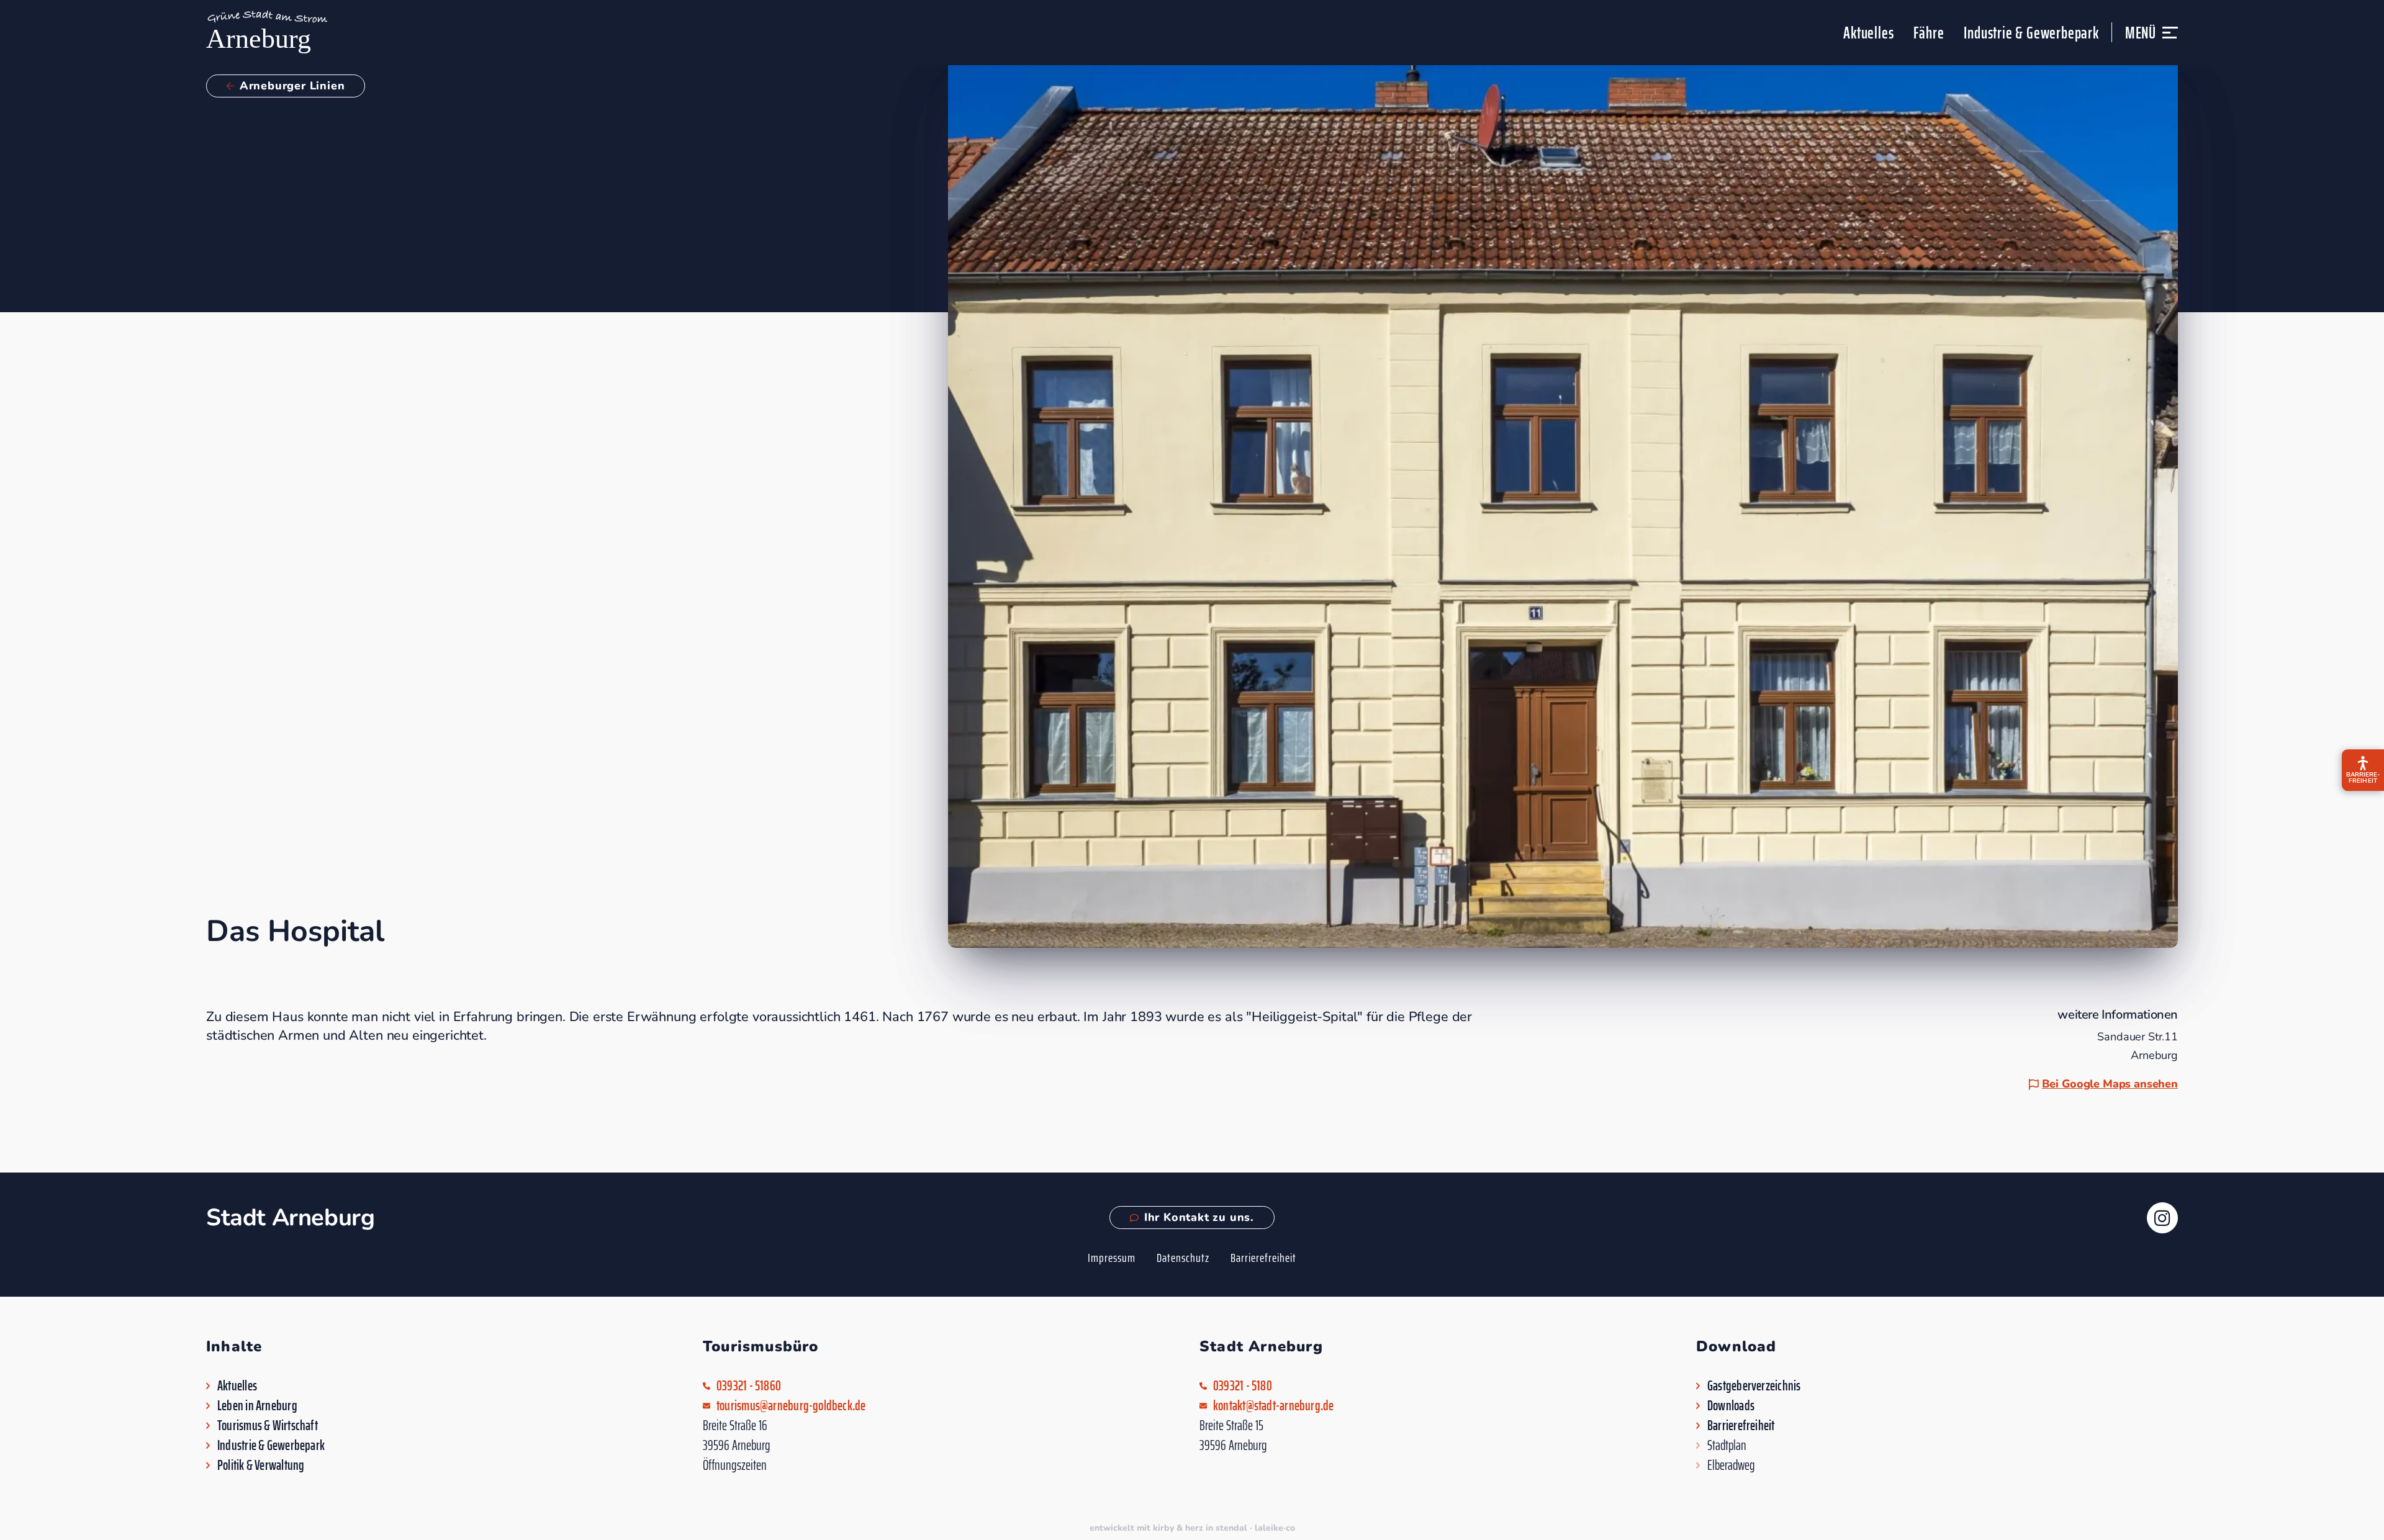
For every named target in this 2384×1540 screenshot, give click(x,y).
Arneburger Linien (292, 86)
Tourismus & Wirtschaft (268, 1426)
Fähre (1929, 33)
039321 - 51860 (749, 1386)
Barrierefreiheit (1263, 1258)
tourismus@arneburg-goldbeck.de (791, 1406)
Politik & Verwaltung (261, 1466)
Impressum (1112, 1258)
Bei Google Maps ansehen (2110, 1084)
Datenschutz (1183, 1258)
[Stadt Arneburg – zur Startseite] (267, 33)
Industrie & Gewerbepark (2031, 33)
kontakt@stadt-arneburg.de (1274, 1406)
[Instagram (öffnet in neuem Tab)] (2162, 1218)
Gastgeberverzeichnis (1754, 1386)
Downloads (1731, 1406)
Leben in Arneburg (257, 1406)
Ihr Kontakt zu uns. (1199, 1217)
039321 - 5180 (1243, 1386)
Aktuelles (1868, 33)
